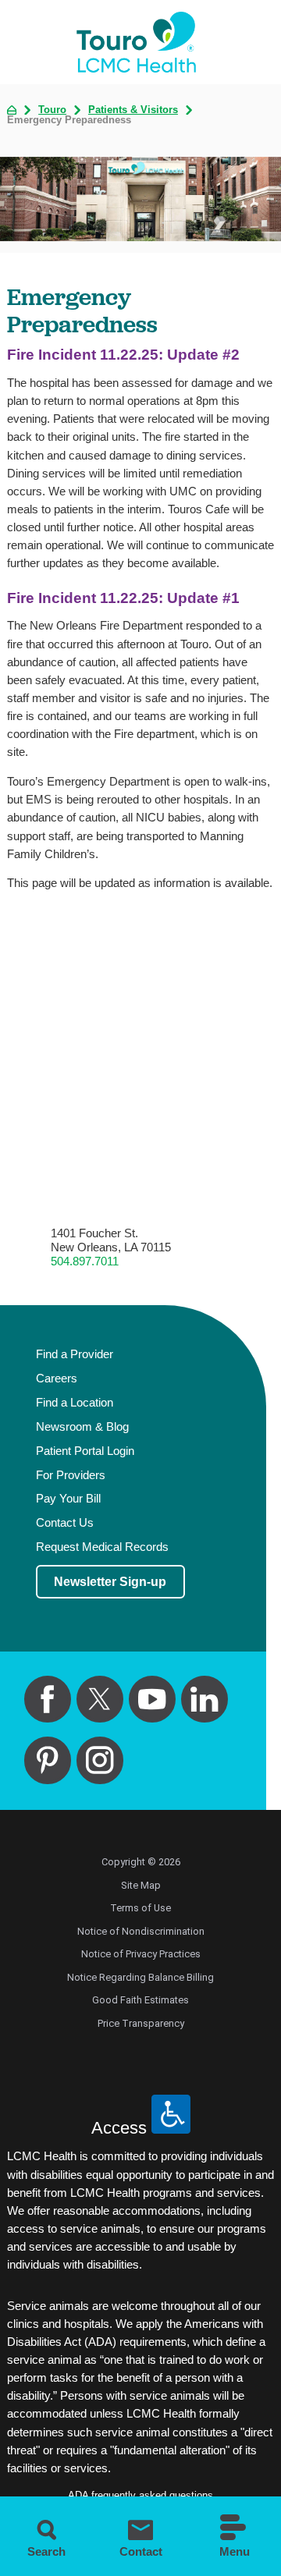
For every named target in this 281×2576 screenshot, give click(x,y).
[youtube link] (153, 1700)
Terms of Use (140, 1908)
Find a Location (75, 1403)
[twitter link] (100, 1700)
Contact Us (65, 1523)
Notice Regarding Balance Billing (140, 1977)
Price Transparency (141, 2023)
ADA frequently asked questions (140, 2495)
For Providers (71, 1475)
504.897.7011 (85, 1261)
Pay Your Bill (68, 1499)
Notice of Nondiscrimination (141, 1931)
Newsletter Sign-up (110, 1581)
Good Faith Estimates (140, 2000)
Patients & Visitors (133, 110)
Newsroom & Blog (82, 1427)
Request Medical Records (102, 1547)
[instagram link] (100, 1760)
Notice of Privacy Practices (141, 1954)
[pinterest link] (48, 1760)
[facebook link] (48, 1700)
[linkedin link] (205, 1700)
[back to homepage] (12, 110)
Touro (52, 110)
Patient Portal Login (85, 1451)
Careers (57, 1378)
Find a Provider (75, 1354)
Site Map (141, 1885)
